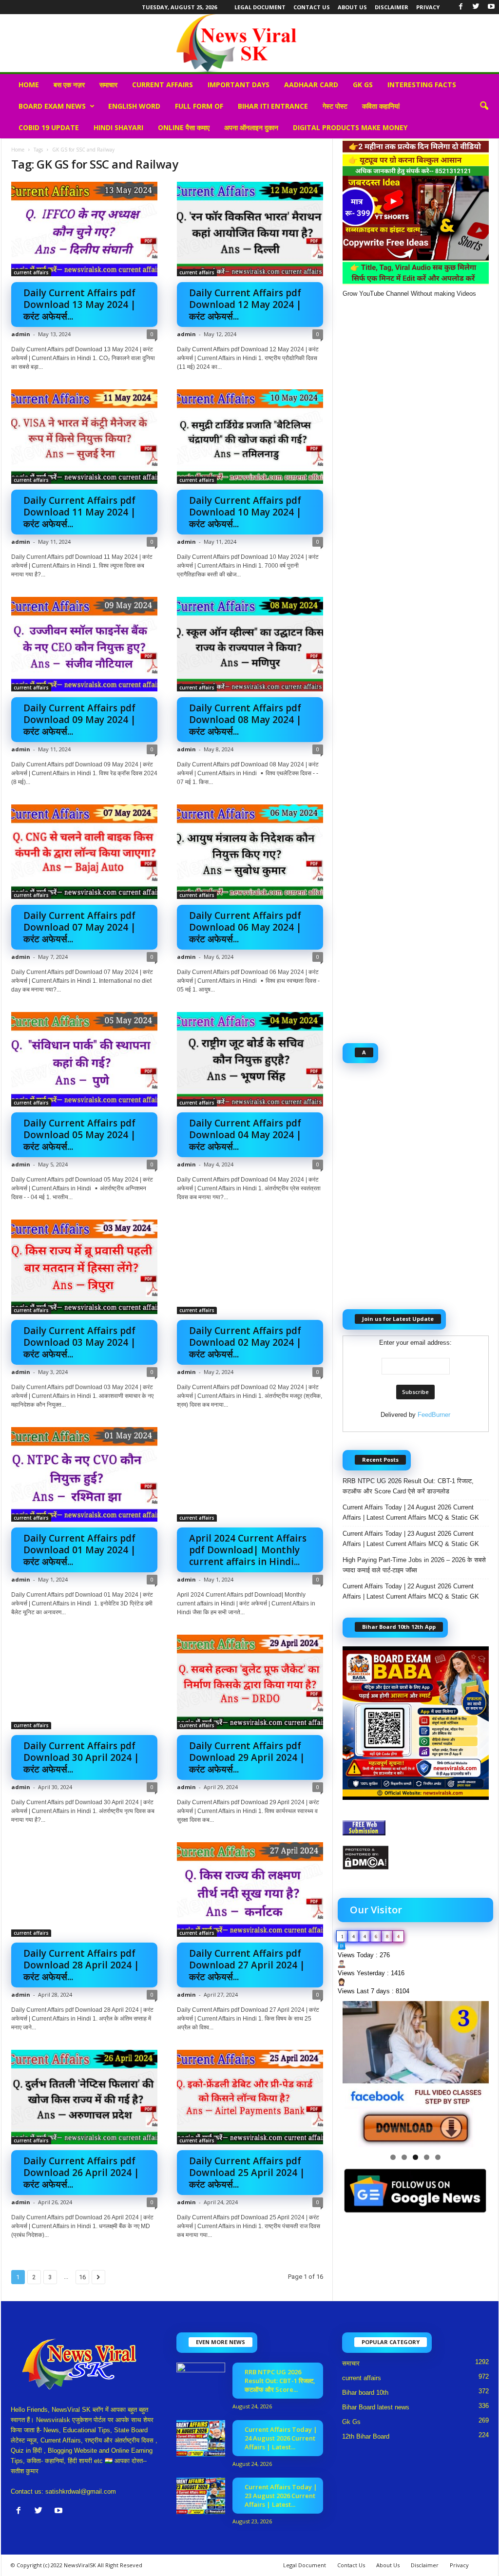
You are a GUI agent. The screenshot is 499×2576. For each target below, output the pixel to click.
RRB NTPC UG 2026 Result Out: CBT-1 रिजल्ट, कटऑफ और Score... (280, 2381)
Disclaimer (392, 7)
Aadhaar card (311, 85)
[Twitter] (476, 7)
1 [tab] (393, 2157)
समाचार (108, 85)
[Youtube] (491, 7)
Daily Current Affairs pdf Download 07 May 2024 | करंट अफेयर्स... (80, 927)
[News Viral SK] (249, 43)
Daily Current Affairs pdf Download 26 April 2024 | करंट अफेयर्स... (81, 2173)
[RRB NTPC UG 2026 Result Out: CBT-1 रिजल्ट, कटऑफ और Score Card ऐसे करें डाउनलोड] (201, 2381)
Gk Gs (363, 85)
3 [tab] (415, 2157)
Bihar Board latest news (376, 2407)
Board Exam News (52, 106)
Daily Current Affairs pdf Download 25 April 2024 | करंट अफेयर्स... (247, 2173)
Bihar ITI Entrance (273, 106)
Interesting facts (422, 85)
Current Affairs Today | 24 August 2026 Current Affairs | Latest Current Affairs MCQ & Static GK (411, 1512)
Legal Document (260, 7)
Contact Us (312, 7)
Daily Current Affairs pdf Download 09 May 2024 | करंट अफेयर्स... (80, 720)
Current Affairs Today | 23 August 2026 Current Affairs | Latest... (281, 2496)
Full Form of (199, 106)
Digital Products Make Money (350, 127)
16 (82, 2277)
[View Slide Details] (416, 2074)
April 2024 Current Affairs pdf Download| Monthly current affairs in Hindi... (248, 1550)
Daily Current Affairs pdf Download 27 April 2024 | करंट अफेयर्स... (247, 1965)
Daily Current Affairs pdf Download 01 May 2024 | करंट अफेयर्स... (80, 1550)
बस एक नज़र (69, 85)
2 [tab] (404, 2157)
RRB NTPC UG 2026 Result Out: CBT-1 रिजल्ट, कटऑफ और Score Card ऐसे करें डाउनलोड (408, 1486)
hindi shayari (118, 127)
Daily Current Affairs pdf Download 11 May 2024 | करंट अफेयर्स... (80, 512)
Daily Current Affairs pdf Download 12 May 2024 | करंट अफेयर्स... (245, 305)
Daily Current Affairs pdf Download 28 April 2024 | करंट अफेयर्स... (81, 1965)
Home (29, 85)
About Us (352, 7)
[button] (484, 106)
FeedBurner (434, 1415)
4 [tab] (427, 2157)
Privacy (428, 7)
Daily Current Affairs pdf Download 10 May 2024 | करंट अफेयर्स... (245, 512)
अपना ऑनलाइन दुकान (251, 127)
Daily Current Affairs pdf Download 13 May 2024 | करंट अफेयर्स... (80, 305)
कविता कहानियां (381, 106)
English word (134, 106)
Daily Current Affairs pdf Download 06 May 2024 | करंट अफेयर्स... (245, 927)
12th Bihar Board (366, 2436)
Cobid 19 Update (49, 127)
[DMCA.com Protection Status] (416, 1858)
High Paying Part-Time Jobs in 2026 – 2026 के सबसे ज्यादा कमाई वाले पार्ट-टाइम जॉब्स (414, 1565)
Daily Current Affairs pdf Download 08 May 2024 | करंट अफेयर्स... (245, 720)
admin (21, 334)
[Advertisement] (416, 665)
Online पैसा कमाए (184, 127)
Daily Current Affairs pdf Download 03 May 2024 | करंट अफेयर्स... (80, 1342)
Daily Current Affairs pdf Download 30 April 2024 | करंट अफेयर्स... (81, 1757)
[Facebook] (461, 7)
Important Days (239, 85)
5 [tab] (438, 2157)
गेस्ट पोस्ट (335, 106)
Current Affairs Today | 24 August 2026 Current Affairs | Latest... (281, 2438)
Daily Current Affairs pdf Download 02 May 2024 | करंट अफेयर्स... (245, 1342)
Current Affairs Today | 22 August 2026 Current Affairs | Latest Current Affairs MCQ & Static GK (411, 1591)
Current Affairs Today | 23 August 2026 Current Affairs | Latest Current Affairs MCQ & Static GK (411, 1539)
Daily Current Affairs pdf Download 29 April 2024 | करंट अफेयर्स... (247, 1757)
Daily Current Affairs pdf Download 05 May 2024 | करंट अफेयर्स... (80, 1135)
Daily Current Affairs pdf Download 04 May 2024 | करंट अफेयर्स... (245, 1135)
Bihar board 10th (365, 2393)
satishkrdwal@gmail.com (81, 2491)
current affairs (163, 85)
